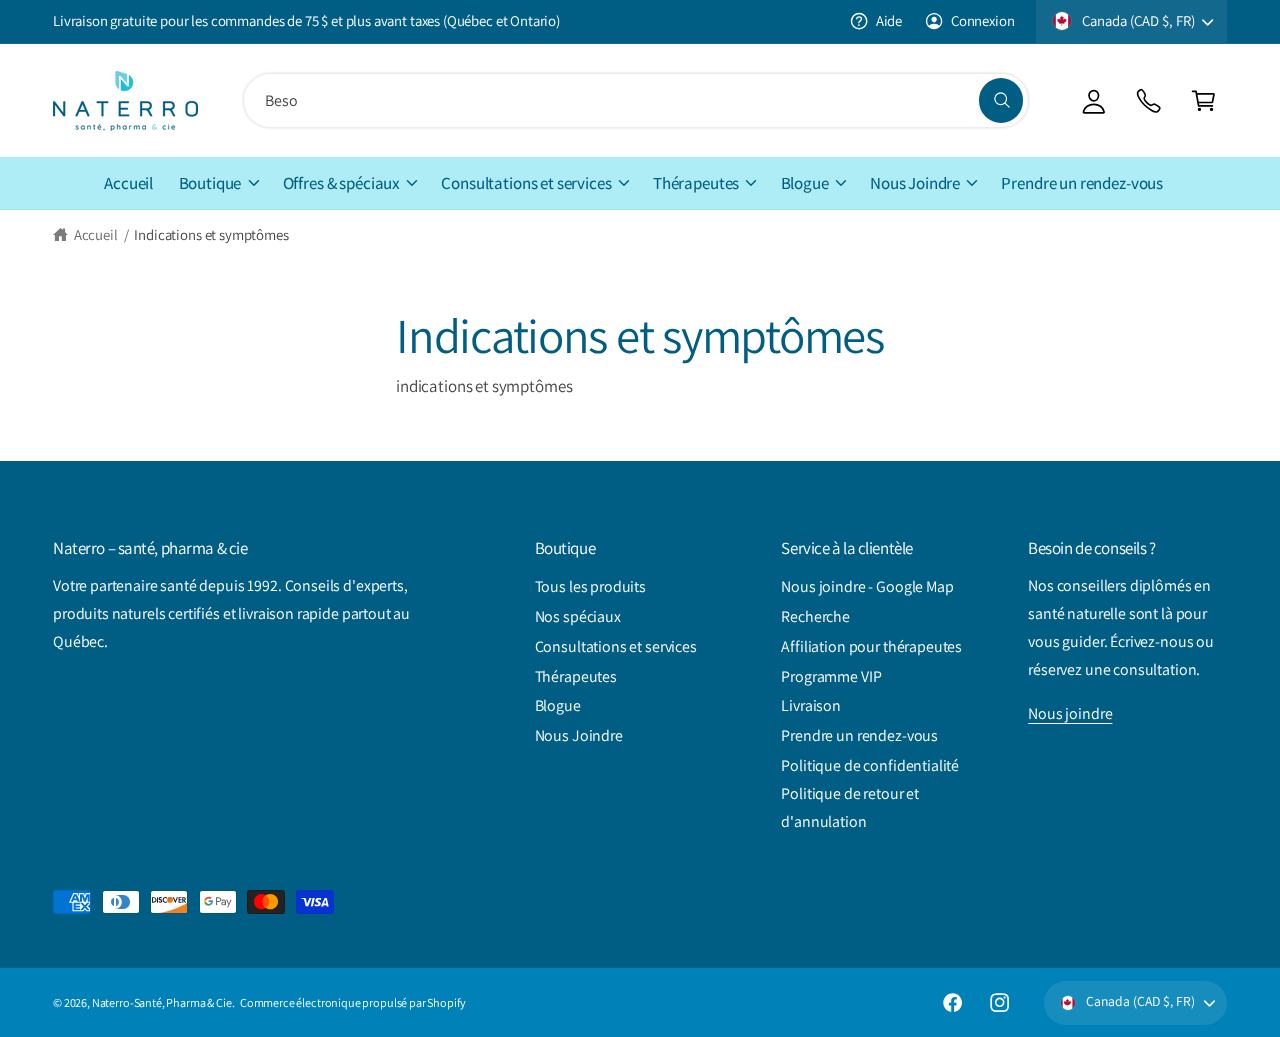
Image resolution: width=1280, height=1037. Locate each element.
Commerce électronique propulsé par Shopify (353, 1002)
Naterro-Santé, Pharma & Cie (162, 1002)
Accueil (96, 234)
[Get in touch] (1148, 100)
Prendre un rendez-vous (859, 735)
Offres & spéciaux (341, 183)
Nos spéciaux (578, 616)
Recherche (815, 616)
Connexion (982, 20)
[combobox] (635, 100)
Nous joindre (1070, 713)
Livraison (811, 705)
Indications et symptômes (211, 234)
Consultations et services (526, 183)
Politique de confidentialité (870, 765)
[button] (1203, 100)
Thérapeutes (696, 183)
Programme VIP (831, 676)
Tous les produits (590, 586)
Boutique (210, 183)
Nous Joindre (915, 183)
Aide (889, 20)
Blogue (805, 183)
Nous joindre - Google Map (867, 586)
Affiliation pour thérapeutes (871, 646)
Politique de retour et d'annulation (850, 807)
